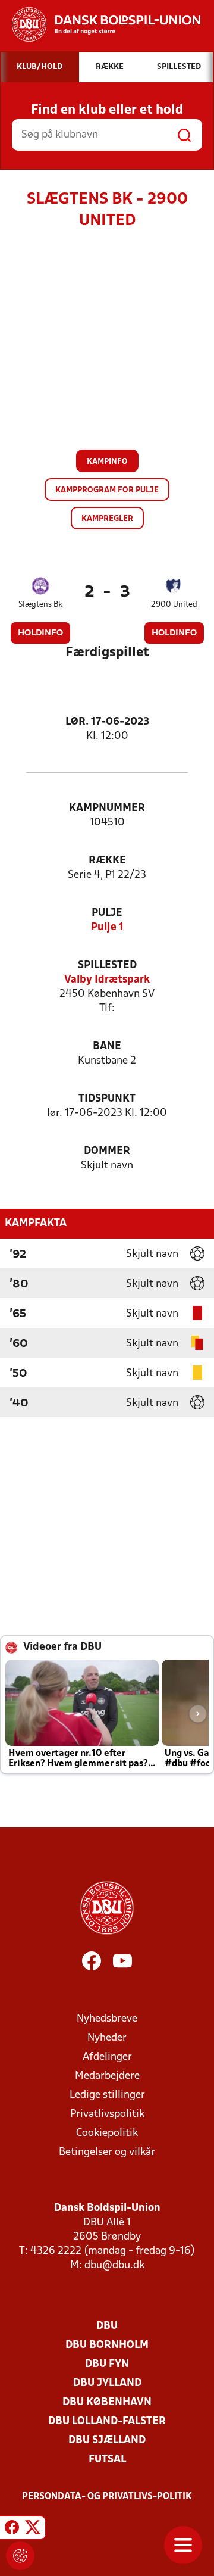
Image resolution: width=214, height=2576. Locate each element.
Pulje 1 (107, 927)
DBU (107, 2326)
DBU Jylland (107, 2383)
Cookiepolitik (107, 2133)
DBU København (107, 2402)
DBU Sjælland (107, 2441)
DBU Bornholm (107, 2345)
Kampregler (107, 519)
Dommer (107, 1151)
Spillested (107, 966)
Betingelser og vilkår (107, 2152)
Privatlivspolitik (107, 2114)
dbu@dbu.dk (114, 2265)
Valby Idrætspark (107, 980)
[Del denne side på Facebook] (12, 2530)
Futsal (107, 2460)
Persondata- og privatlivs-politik (107, 2497)
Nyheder (107, 2038)
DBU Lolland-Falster (107, 2421)
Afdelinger (107, 2057)
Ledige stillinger (107, 2095)
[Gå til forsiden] (100, 24)
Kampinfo (107, 462)
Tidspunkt (107, 1099)
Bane (107, 1047)
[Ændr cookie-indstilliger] (20, 2556)
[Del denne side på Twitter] (33, 2530)
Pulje (107, 913)
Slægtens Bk (40, 605)
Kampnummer (107, 808)
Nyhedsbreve (107, 2019)
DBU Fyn (107, 2364)
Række (107, 861)
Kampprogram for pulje (107, 490)
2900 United (174, 605)
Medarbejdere (107, 2076)
